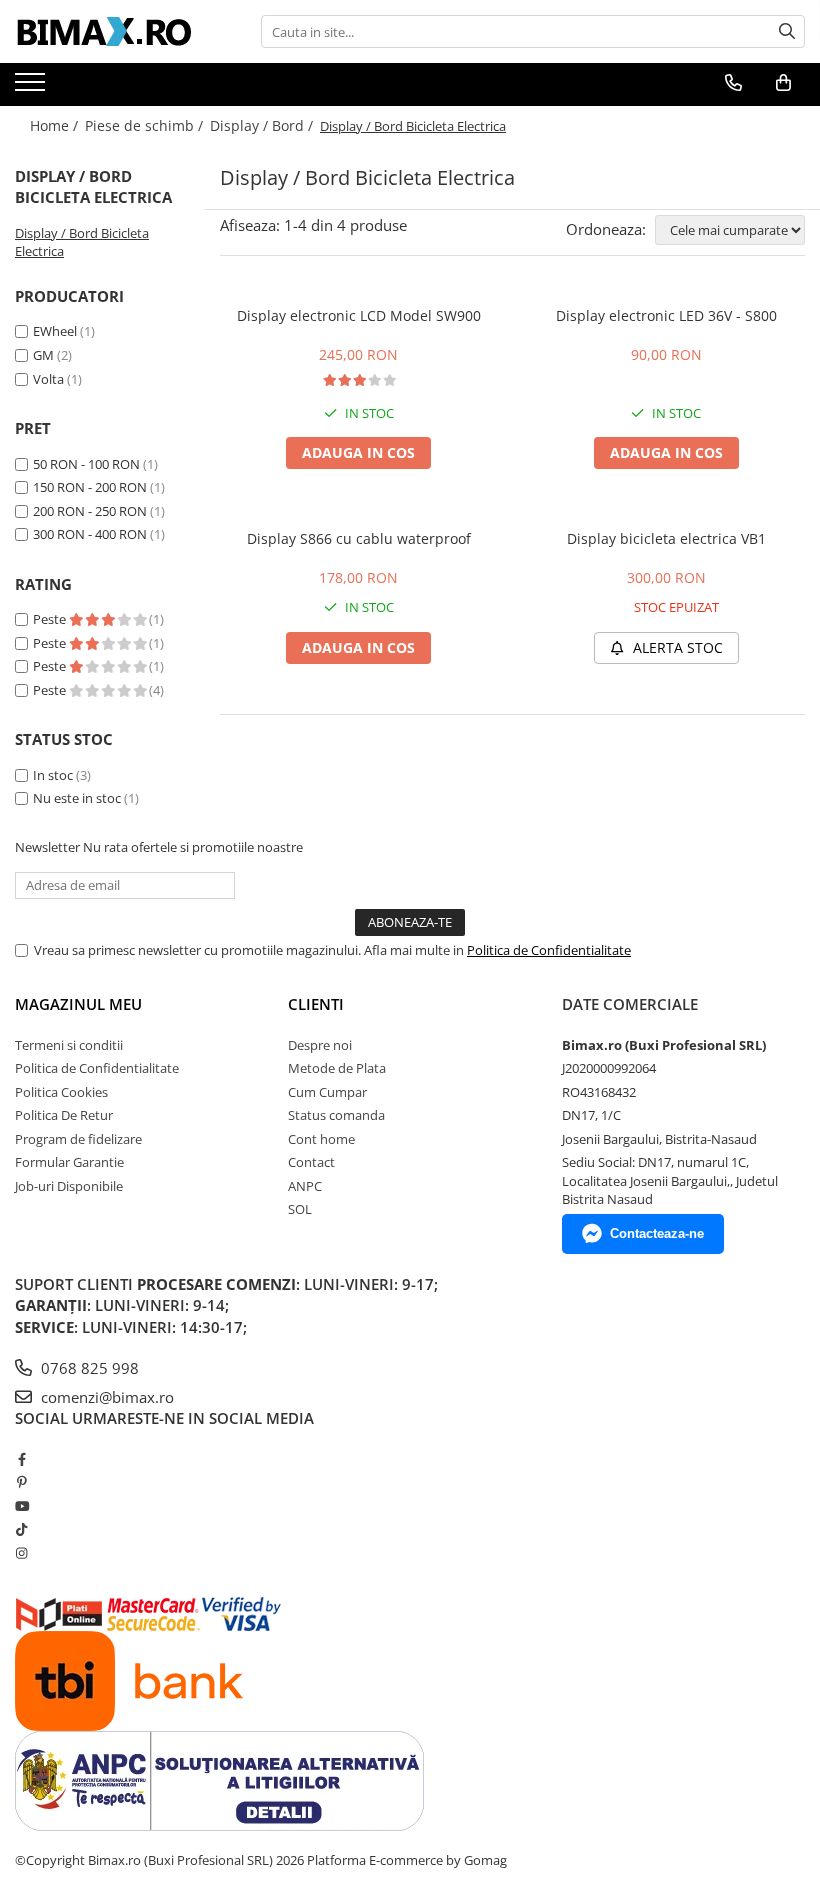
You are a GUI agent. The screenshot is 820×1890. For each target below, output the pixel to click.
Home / (56, 125)
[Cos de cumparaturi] (783, 83)
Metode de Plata (337, 1068)
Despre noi (320, 1045)
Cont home (321, 1139)
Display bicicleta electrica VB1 (666, 538)
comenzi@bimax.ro (105, 1397)
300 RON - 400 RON (90, 534)
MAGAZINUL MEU (78, 1004)
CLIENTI (316, 1004)
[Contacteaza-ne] (733, 83)
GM (43, 355)
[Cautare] (787, 31)
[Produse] (32, 88)
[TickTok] (21, 1529)
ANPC (305, 1186)
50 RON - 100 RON (86, 464)
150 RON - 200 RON (90, 487)
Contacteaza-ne (657, 1233)
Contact (311, 1162)
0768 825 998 (88, 1368)
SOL (300, 1209)
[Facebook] (21, 1459)
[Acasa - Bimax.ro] (115, 32)
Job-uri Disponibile (69, 1186)
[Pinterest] (21, 1482)
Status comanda (336, 1115)
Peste (51, 619)
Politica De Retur (64, 1115)
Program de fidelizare (78, 1139)
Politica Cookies (61, 1092)
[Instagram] (21, 1553)
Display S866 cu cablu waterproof (359, 538)
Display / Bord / (263, 125)
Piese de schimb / (146, 125)
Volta (48, 379)
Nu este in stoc (77, 798)
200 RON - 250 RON (90, 511)
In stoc (53, 775)
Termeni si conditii (69, 1045)
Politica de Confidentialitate (549, 950)
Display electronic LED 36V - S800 (666, 315)
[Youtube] (21, 1506)
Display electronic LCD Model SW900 (359, 315)
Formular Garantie (69, 1162)
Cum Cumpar (327, 1092)
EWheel (55, 331)
